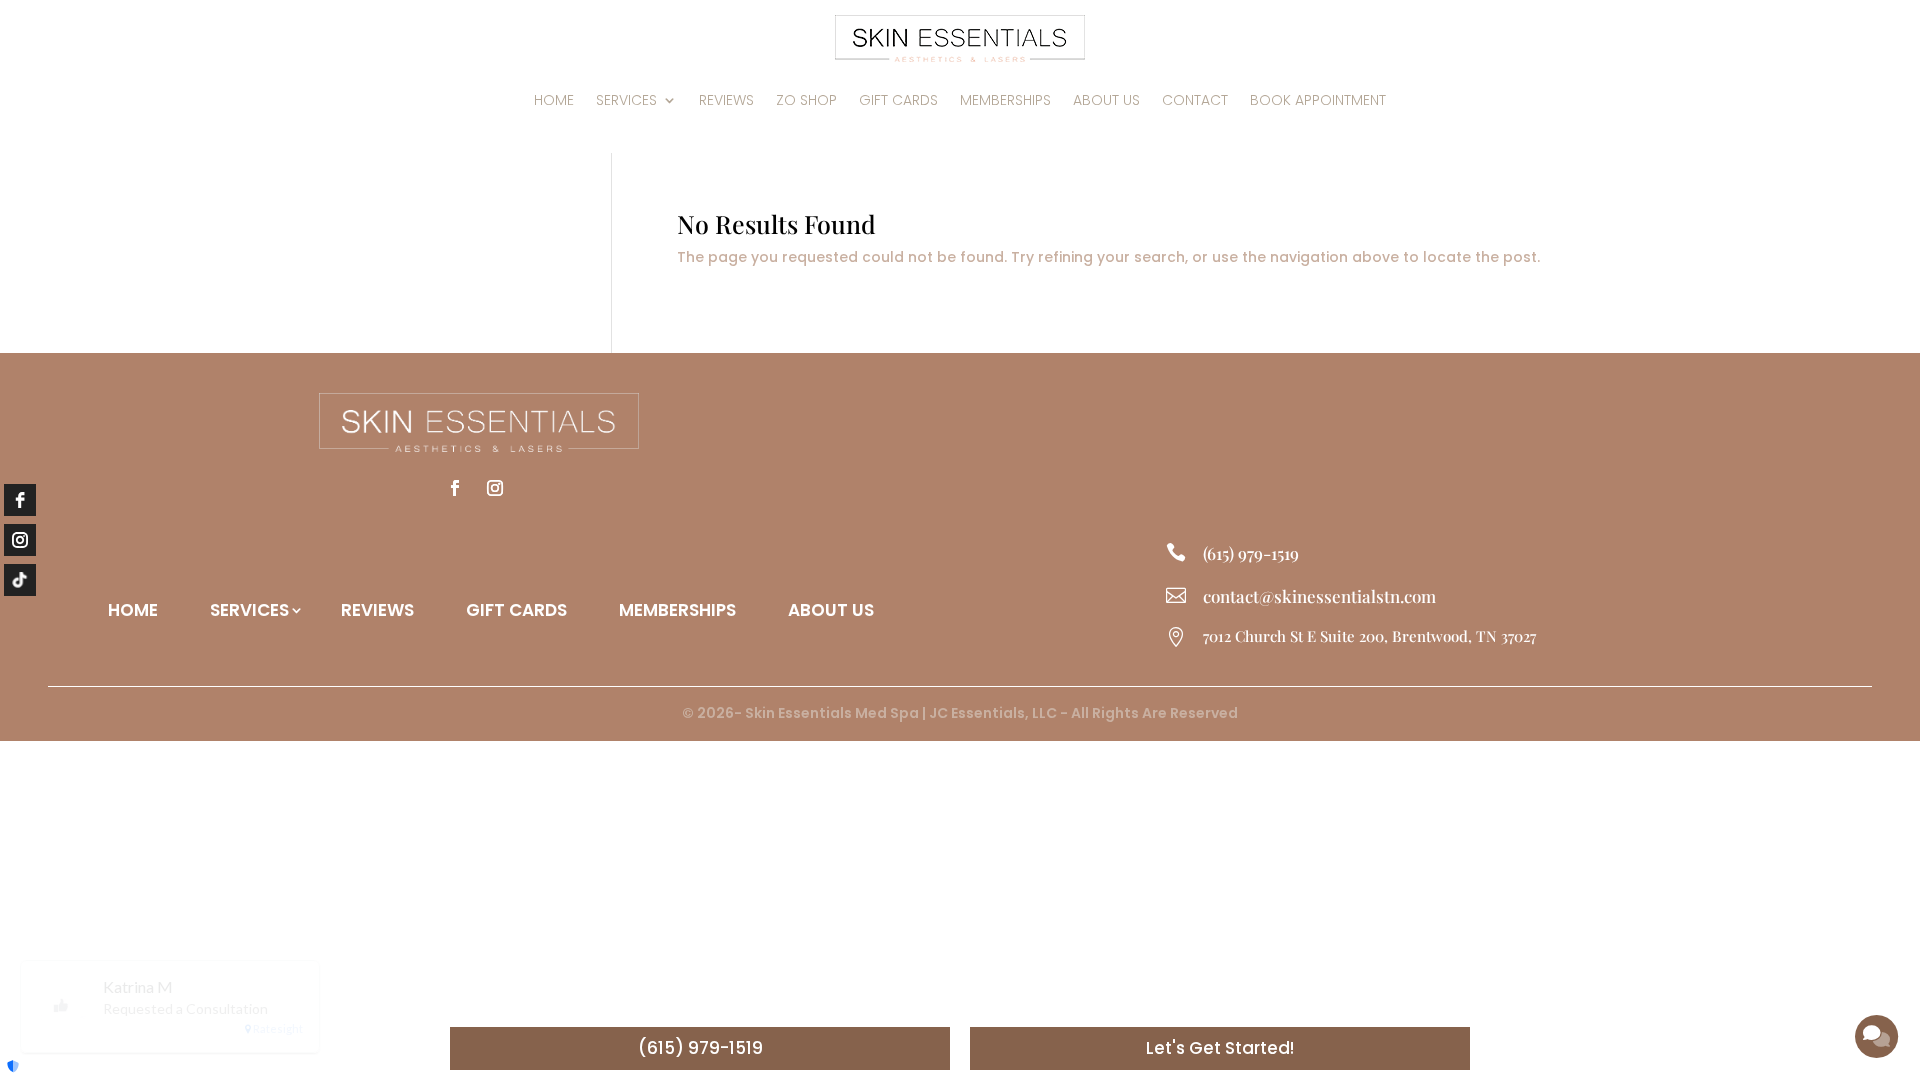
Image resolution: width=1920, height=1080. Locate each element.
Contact (1195, 100)
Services (626, 100)
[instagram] (20, 540)
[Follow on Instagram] (495, 488)
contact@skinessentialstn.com (1319, 596)
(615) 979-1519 (1251, 553)
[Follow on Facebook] (455, 488)
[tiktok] (20, 580)
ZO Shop (806, 100)
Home (554, 100)
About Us (1106, 100)
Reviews (726, 100)
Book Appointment (1318, 100)
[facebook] (20, 500)
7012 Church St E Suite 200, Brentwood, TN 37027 (1369, 636)
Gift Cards (898, 100)
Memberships (1005, 100)
